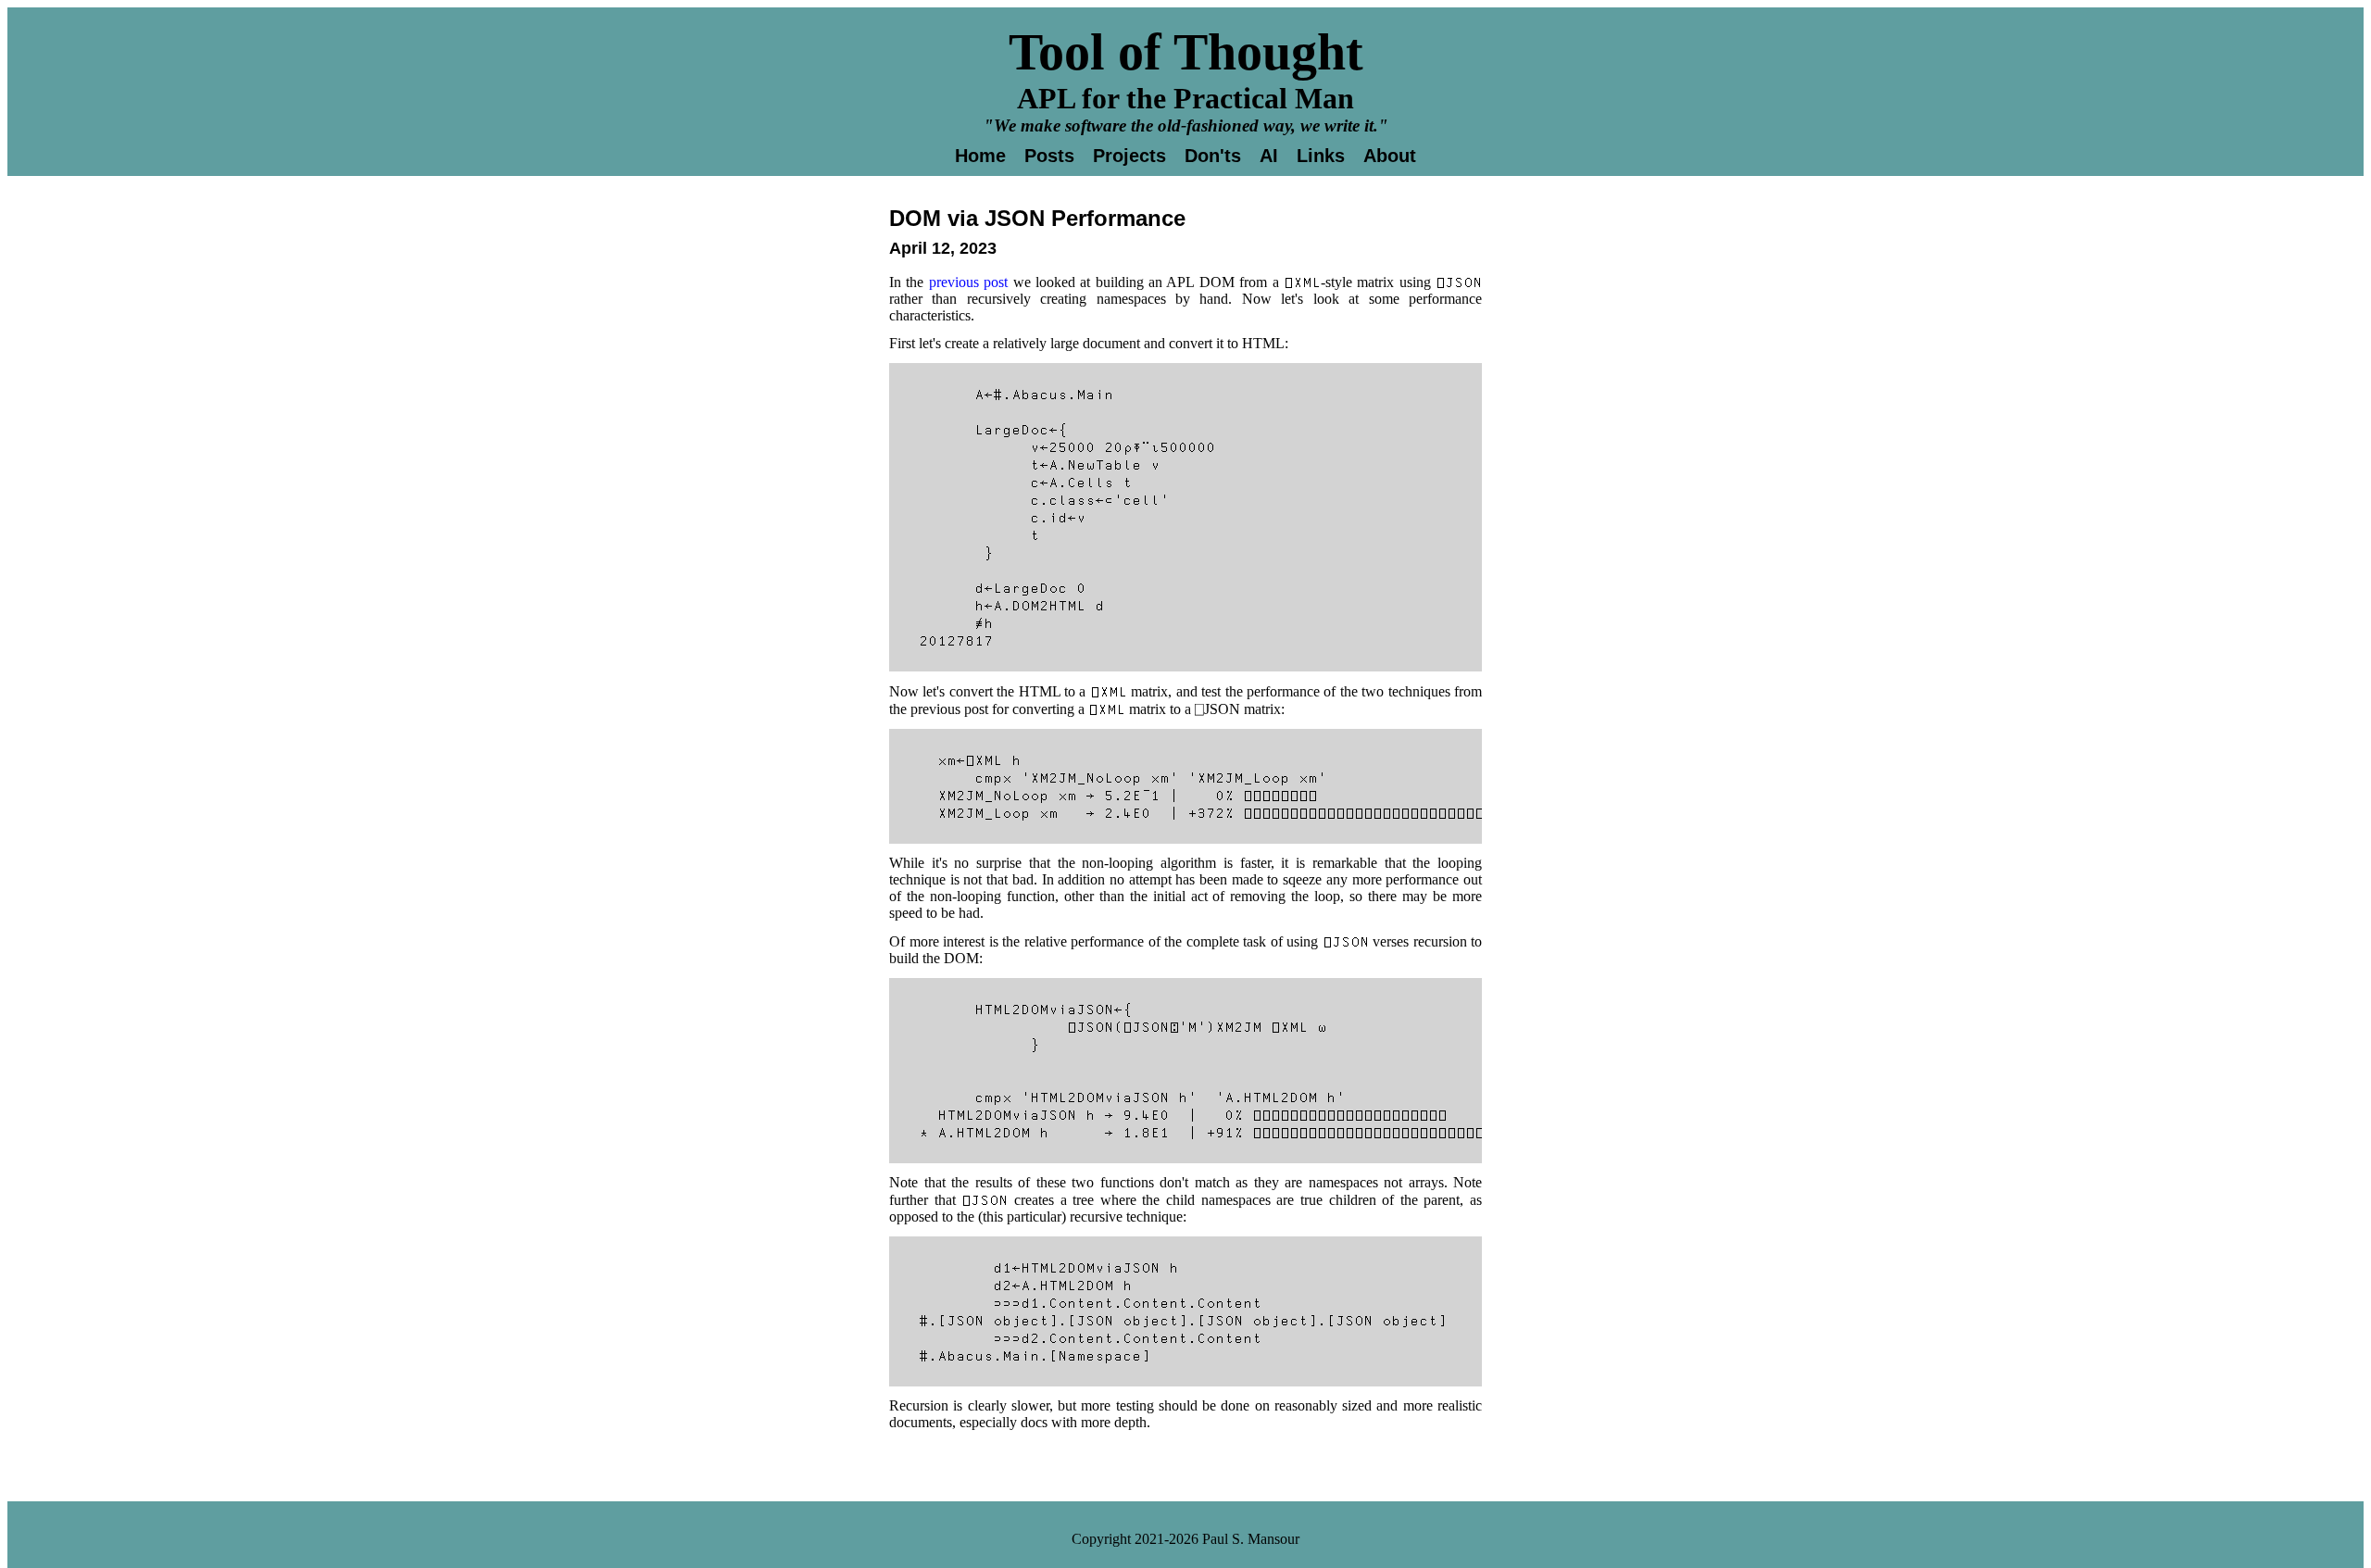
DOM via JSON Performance (1037, 218)
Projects (1129, 156)
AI (1269, 156)
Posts (1049, 156)
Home (980, 156)
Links (1321, 156)
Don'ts (1213, 156)
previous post (968, 282)
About (1390, 156)
